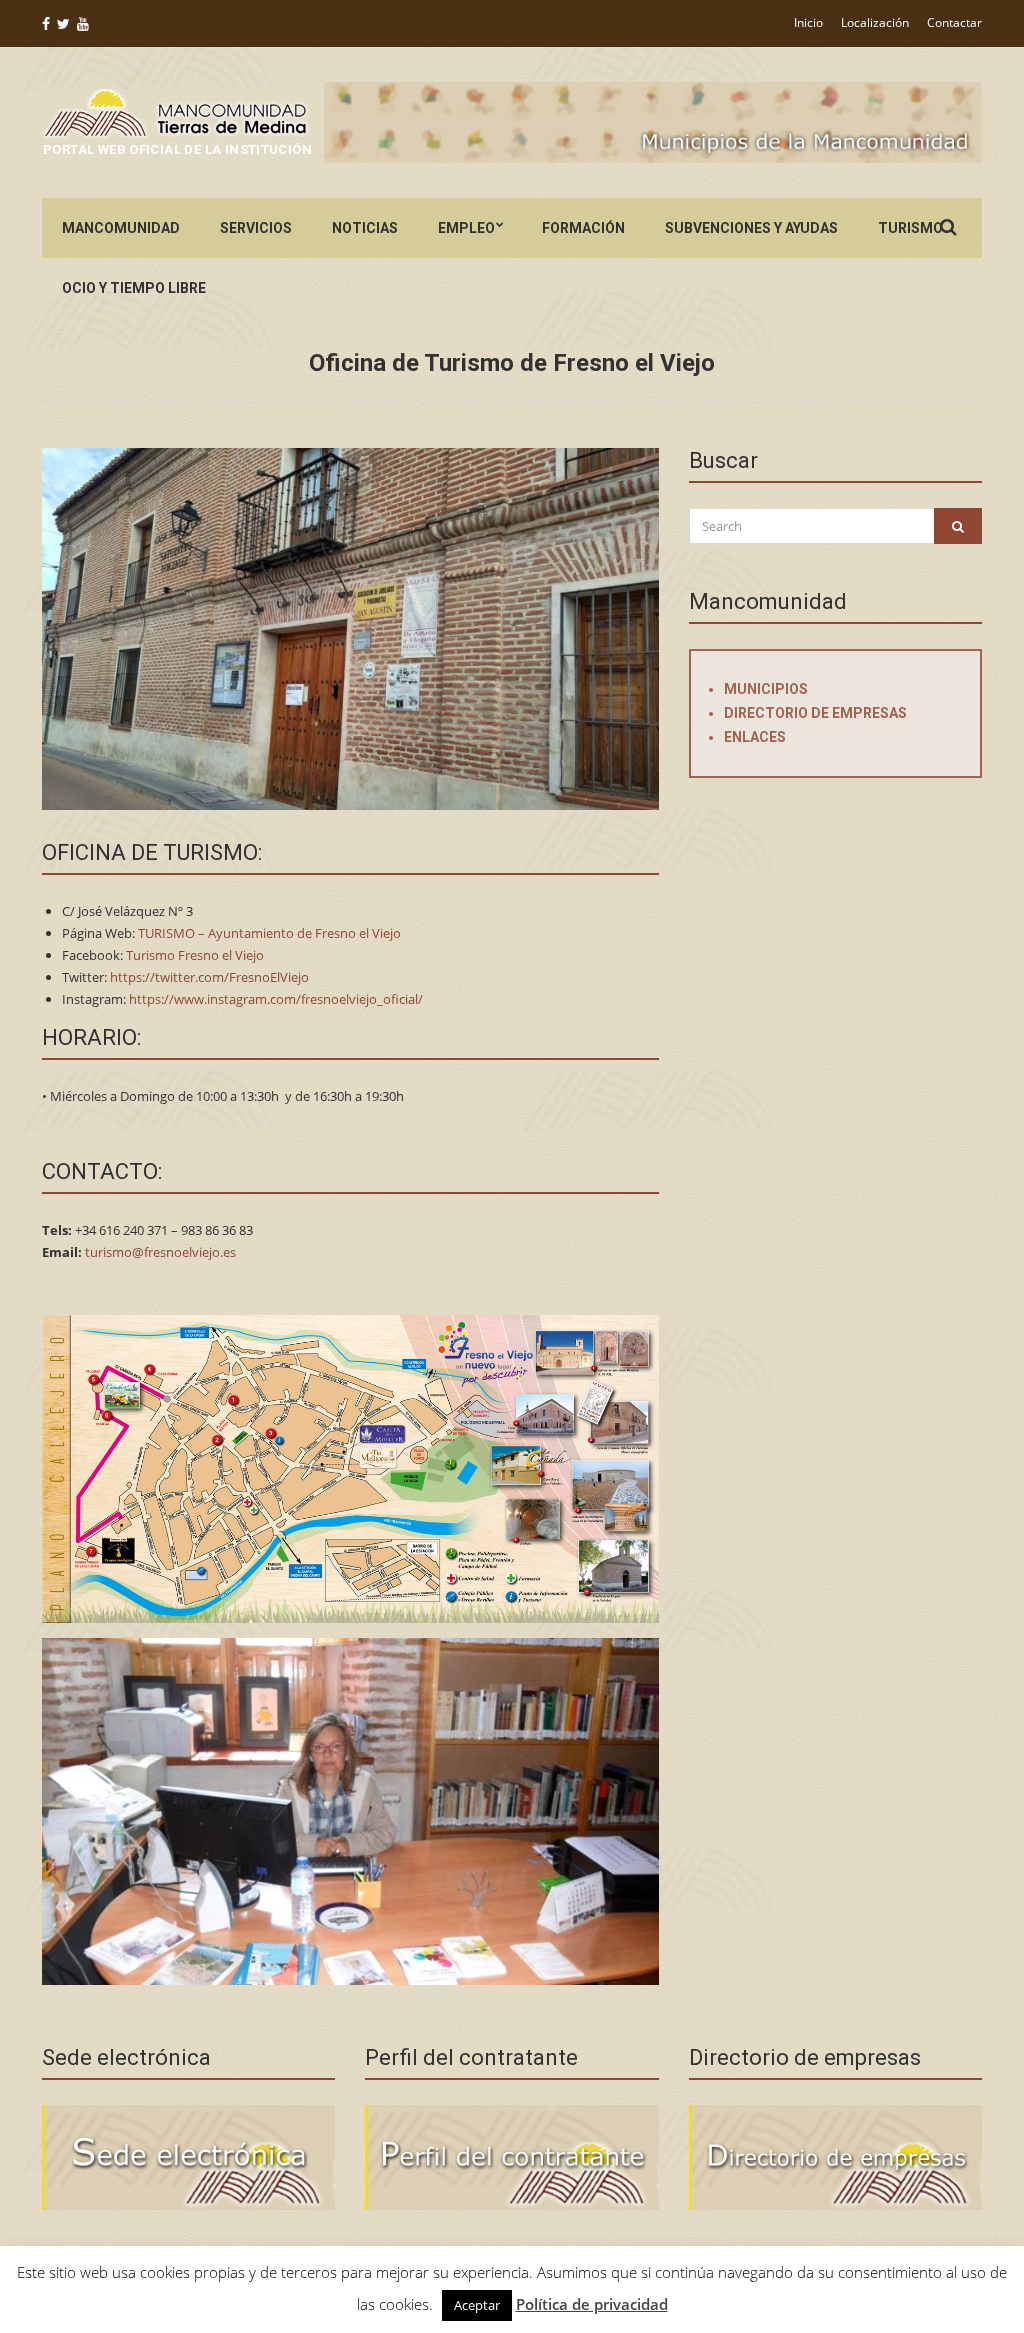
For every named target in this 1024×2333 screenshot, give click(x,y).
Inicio (808, 22)
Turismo (910, 228)
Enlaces (755, 737)
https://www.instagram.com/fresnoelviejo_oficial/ (276, 999)
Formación (583, 228)
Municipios (766, 689)
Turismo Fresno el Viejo (195, 955)
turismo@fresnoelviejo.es (160, 1252)
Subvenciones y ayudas (751, 228)
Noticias (365, 228)
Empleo (466, 228)
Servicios (256, 228)
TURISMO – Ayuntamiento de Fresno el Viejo (269, 933)
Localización (875, 22)
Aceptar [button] (477, 2305)
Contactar (954, 22)
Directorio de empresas (815, 713)
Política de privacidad (592, 2304)
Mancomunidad (121, 228)
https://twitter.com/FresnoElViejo (209, 977)
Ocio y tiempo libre (134, 288)
